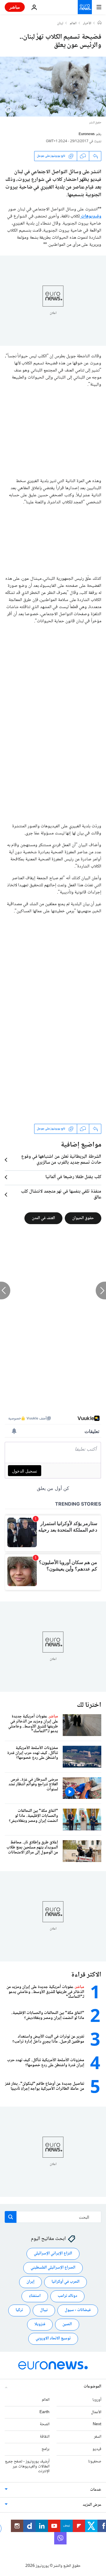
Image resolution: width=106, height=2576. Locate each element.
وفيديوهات (91, 216)
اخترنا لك (89, 1705)
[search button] (11, 2217)
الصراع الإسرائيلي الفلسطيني (53, 2268)
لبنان (60, 24)
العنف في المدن (43, 1218)
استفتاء (35, 2296)
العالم (73, 24)
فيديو (97, 2449)
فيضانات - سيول (78, 2310)
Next (97, 2425)
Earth (44, 2412)
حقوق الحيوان (83, 1218)
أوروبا (97, 2400)
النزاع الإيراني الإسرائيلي (53, 2254)
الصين (67, 2325)
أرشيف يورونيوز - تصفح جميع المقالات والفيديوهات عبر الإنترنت (27, 2467)
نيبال (44, 2310)
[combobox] (53, 2217)
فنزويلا (40, 2325)
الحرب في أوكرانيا (66, 2282)
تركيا (19, 2310)
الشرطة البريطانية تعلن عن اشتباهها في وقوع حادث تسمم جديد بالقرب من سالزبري (61, 1160)
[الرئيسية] (100, 23)
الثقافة (45, 2437)
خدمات (96, 2490)
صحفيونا (95, 2462)
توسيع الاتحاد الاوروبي (53, 2339)
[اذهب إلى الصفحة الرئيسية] (85, 7)
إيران (30, 2282)
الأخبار (87, 24)
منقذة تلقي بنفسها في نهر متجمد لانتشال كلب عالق (61, 1195)
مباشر (15, 7)
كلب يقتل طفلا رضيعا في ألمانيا (73, 1177)
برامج (45, 2449)
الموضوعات (92, 2387)
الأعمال (96, 2412)
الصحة (45, 2425)
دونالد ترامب (67, 2296)
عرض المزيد (92, 2505)
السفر (98, 2437)
